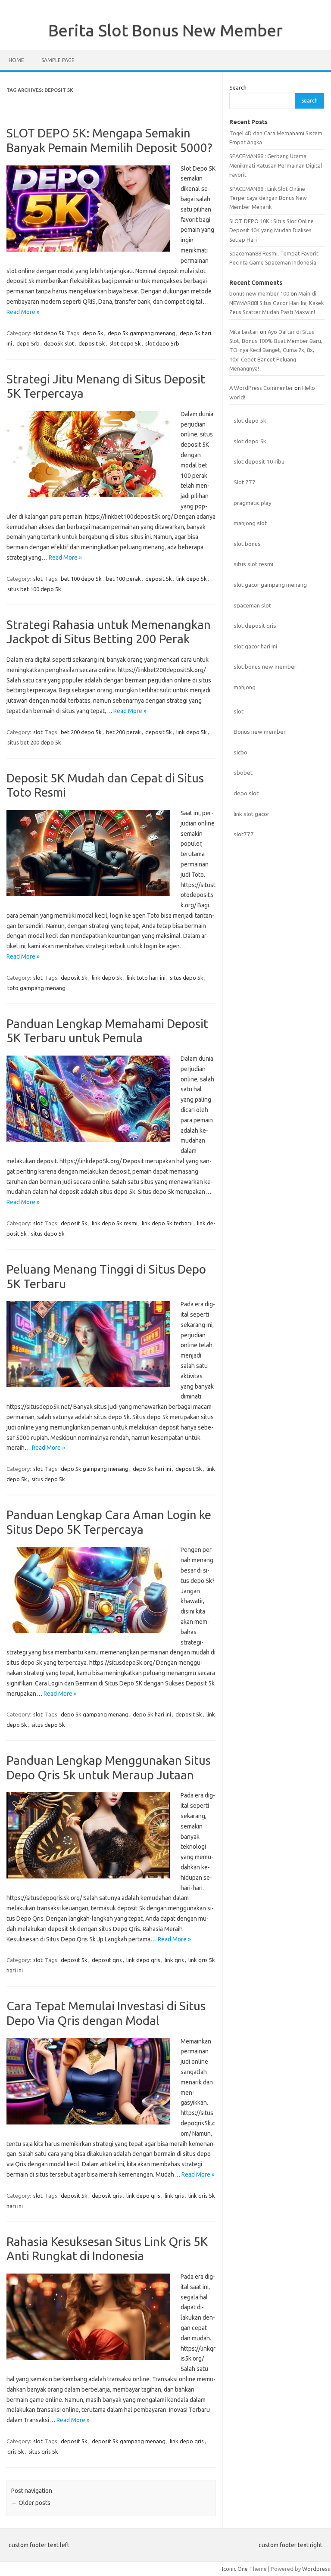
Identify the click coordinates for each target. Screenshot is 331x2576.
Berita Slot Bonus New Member (165, 30)
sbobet (243, 772)
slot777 (244, 834)
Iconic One (235, 2569)
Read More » (23, 312)
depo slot (246, 793)
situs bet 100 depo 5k (34, 589)
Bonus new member (260, 732)
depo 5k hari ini (152, 1469)
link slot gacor (251, 814)
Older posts (31, 2503)
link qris (174, 1960)
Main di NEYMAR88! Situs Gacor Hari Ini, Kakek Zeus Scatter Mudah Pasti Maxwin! (276, 303)
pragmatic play (253, 503)
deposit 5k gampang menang (129, 2441)
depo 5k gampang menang (142, 333)
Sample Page (58, 60)
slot (38, 579)
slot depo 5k (49, 333)
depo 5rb (28, 343)
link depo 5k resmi (115, 1223)
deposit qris (107, 1960)
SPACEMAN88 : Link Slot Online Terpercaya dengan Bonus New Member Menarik (268, 198)
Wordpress (316, 2569)
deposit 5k (92, 343)
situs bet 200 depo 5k (34, 742)
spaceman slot (252, 605)
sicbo (240, 752)
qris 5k (16, 2451)
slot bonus (247, 544)
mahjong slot (250, 523)
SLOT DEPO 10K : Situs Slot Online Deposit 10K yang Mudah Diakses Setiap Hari (272, 230)
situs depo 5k (187, 978)
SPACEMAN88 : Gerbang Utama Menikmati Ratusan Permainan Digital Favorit (276, 165)
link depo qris (143, 1960)
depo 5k (93, 333)
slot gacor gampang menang (270, 585)
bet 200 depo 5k (81, 732)
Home (16, 60)
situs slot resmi (253, 564)
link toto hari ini (146, 978)
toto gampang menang (36, 988)
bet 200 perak (123, 732)
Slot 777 (245, 482)
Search (238, 87)
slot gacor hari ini (255, 646)
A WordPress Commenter (261, 388)
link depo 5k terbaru (167, 1223)
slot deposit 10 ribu (259, 461)
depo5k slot (59, 343)
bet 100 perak (123, 579)
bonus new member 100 (259, 293)
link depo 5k (192, 579)
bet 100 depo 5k (81, 579)
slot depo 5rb (162, 343)
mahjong (245, 687)
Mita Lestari (244, 332)
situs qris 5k (43, 2451)
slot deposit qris (255, 626)
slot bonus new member (265, 667)
